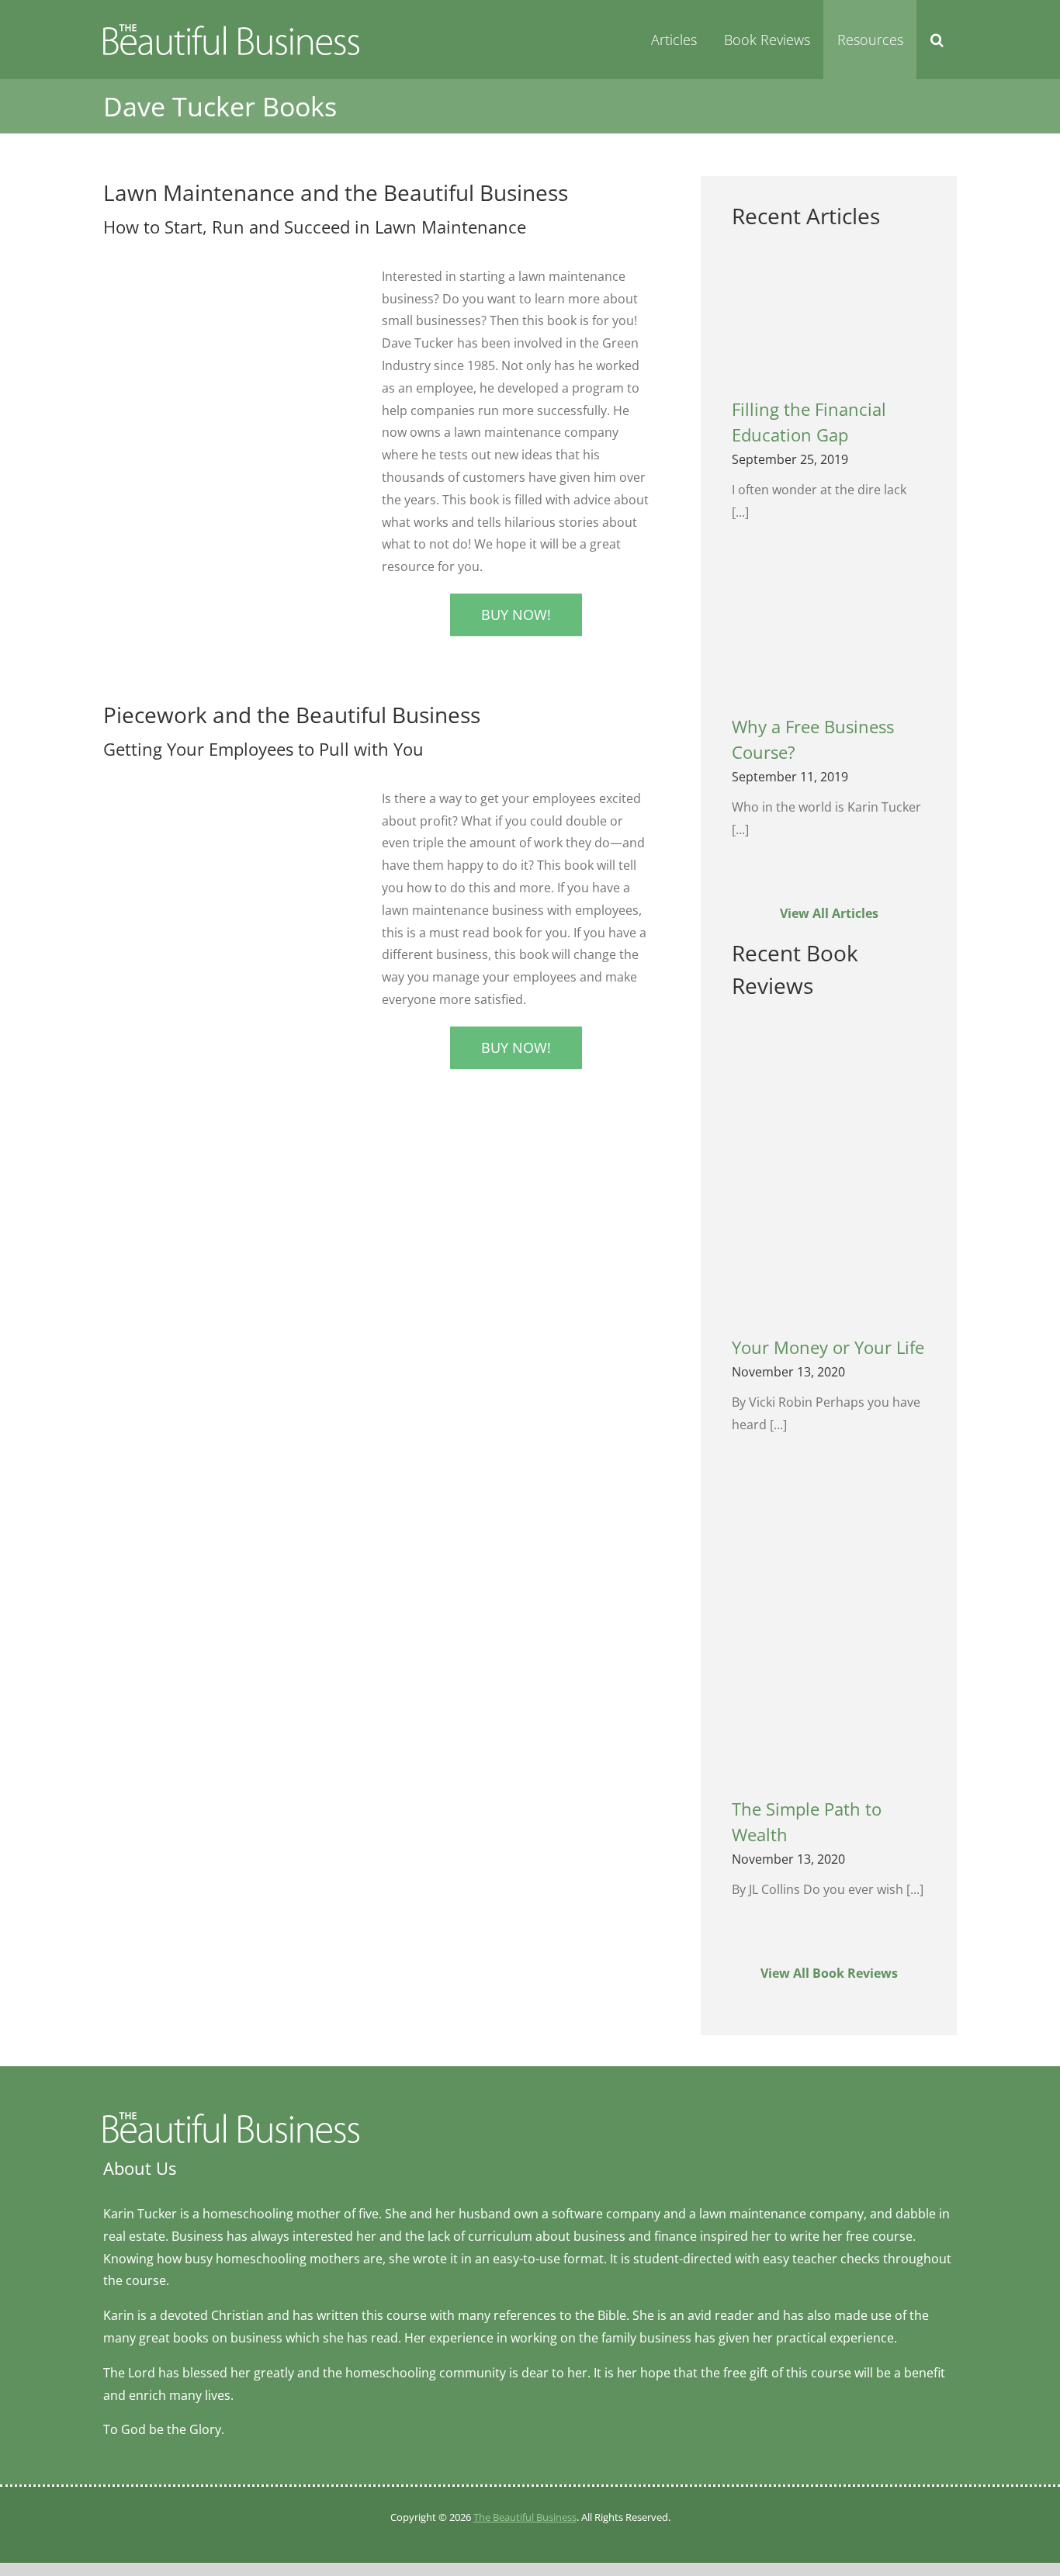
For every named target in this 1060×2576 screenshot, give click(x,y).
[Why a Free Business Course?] (829, 637)
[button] (937, 40)
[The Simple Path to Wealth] (829, 1635)
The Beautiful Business (525, 2517)
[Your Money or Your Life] (829, 1174)
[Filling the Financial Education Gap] (829, 321)
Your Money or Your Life (828, 1347)
